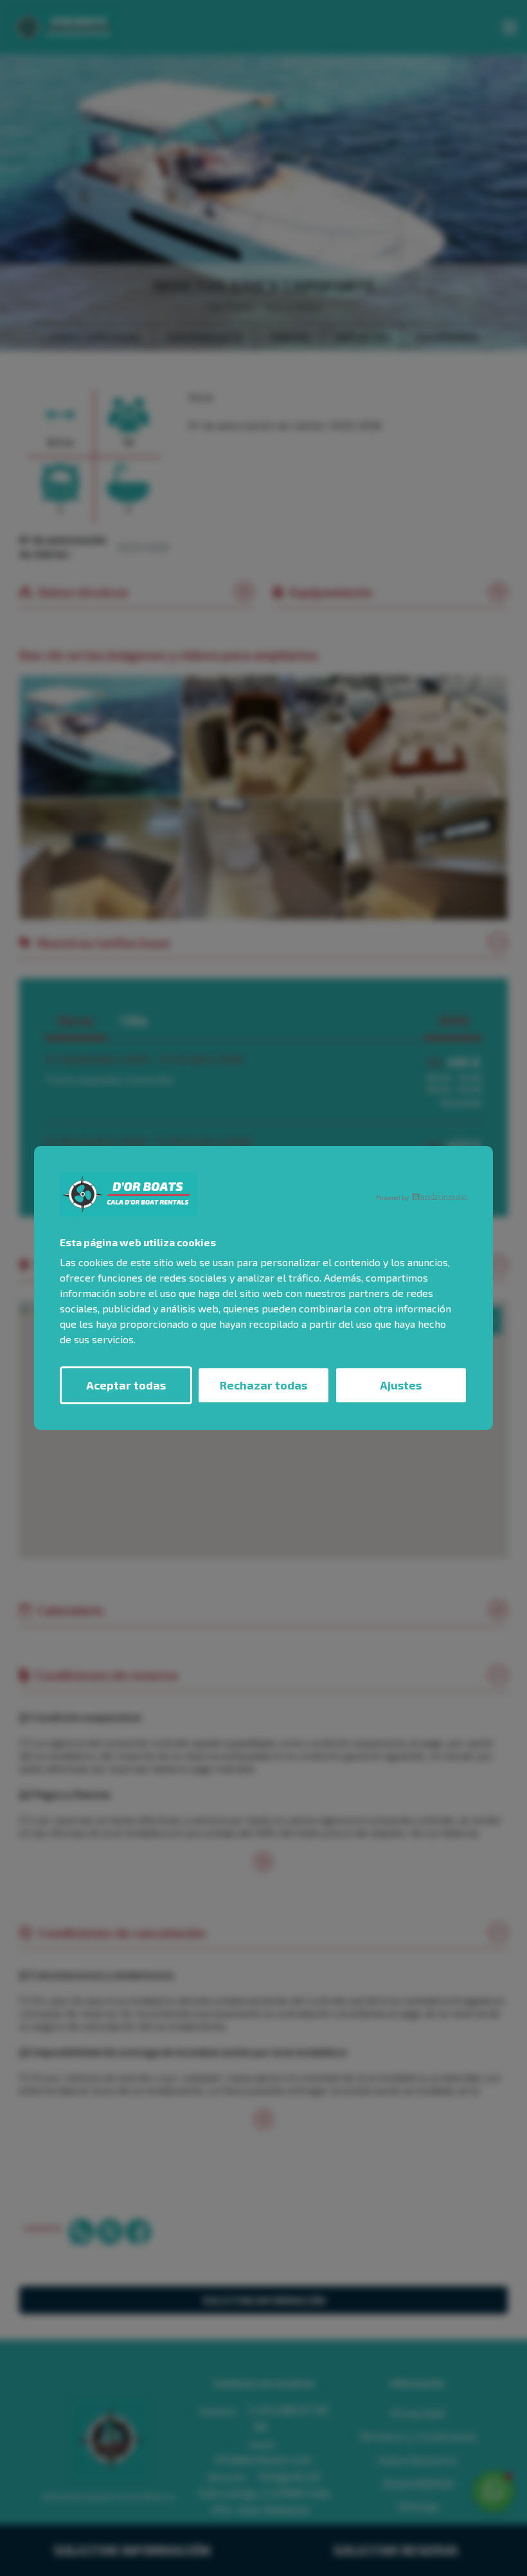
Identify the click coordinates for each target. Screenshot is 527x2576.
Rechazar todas (263, 1385)
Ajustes (401, 1385)
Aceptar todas (126, 1385)
